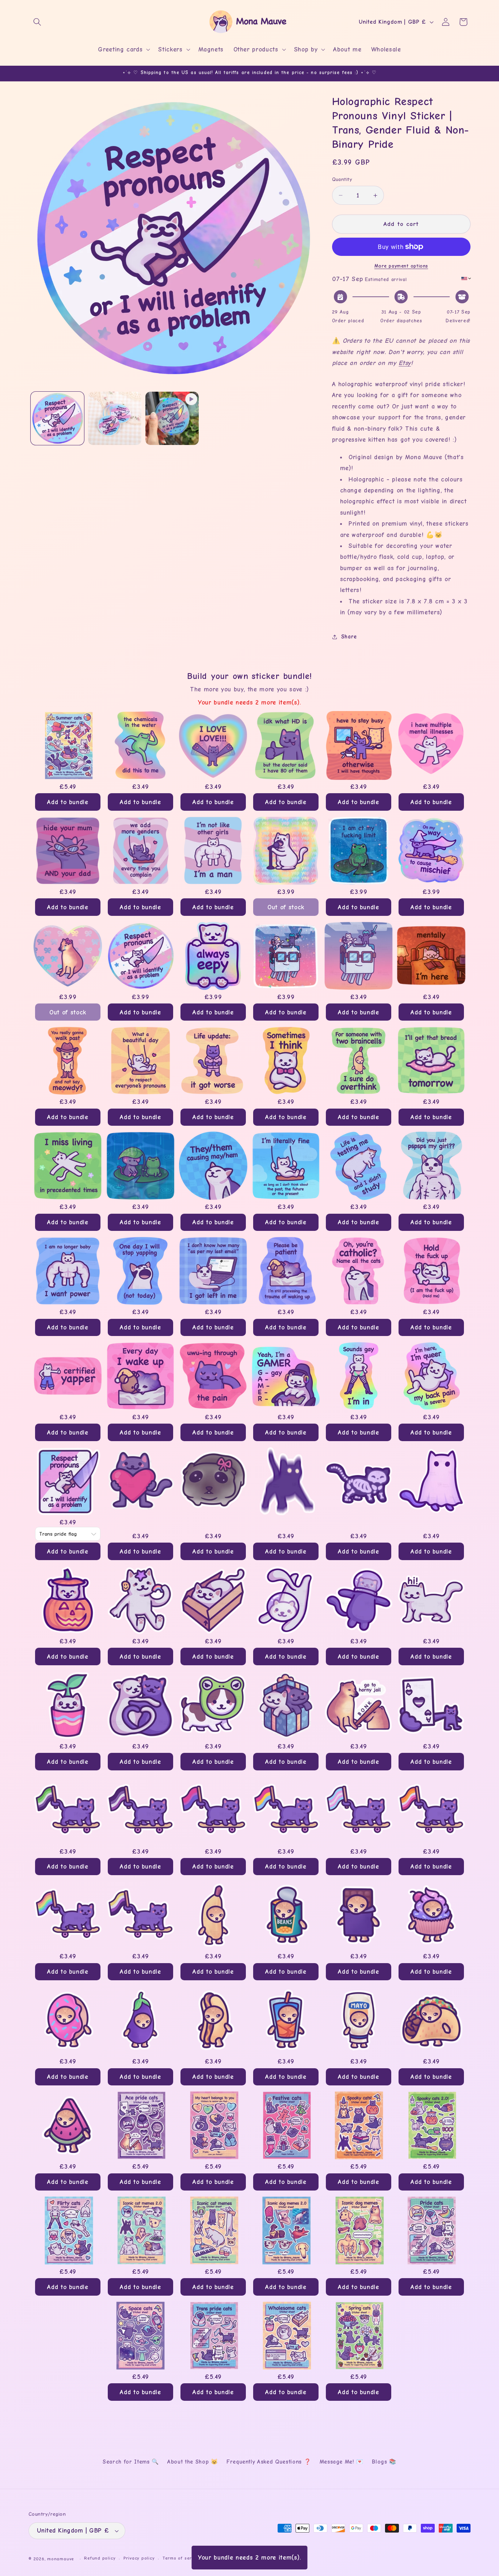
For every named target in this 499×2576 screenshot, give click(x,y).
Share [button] (349, 637)
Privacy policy (139, 2558)
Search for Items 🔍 (131, 2462)
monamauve (61, 2559)
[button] (37, 22)
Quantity (342, 179)
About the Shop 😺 (193, 2462)
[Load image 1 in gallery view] (57, 418)
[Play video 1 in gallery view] (172, 418)
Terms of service (182, 2558)
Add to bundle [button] (68, 802)
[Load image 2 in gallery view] (115, 418)
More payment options (401, 266)
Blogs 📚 (384, 2462)
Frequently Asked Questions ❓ (269, 2462)
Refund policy (100, 2558)
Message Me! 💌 (342, 2462)
